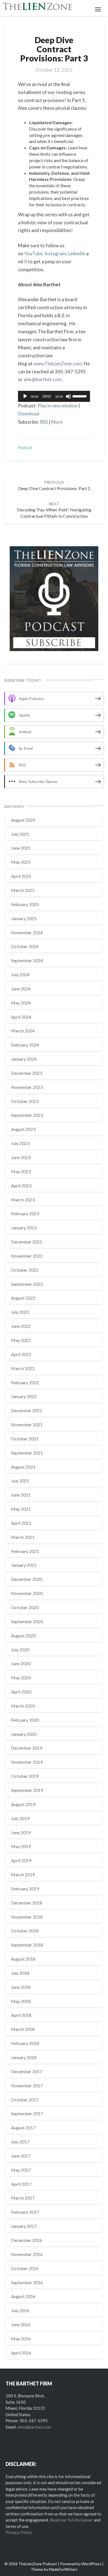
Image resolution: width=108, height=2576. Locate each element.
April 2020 (21, 1692)
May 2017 (21, 2170)
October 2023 (25, 1101)
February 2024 (25, 1045)
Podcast (25, 447)
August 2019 (23, 1804)
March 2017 (23, 2198)
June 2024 (21, 989)
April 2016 (21, 2353)
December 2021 (27, 1410)
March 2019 (23, 1874)
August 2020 (23, 1636)
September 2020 (27, 1621)
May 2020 (21, 1678)
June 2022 (21, 1326)
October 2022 (25, 1270)
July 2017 (20, 2142)
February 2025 (25, 904)
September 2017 (27, 2113)
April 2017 (21, 2184)
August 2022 (23, 1298)
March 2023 (23, 1200)
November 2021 (27, 1424)
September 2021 (27, 1453)
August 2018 (23, 1959)
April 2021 (21, 1523)
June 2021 (21, 1495)
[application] (54, 396)
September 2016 (27, 2282)
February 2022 (25, 1382)
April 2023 (21, 1186)
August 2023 (23, 1129)
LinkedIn (77, 253)
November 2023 (27, 1087)
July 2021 (20, 1481)
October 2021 (25, 1439)
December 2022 (27, 1242)
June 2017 (21, 2156)
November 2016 (27, 2254)
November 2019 (27, 1762)
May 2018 (21, 2001)
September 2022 (27, 1284)
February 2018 (25, 2043)
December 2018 (27, 1903)
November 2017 (27, 2085)
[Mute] (68, 396)
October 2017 (25, 2100)
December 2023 (27, 1073)
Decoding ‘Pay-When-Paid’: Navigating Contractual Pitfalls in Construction (54, 510)
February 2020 (25, 1720)
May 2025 (21, 862)
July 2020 (20, 1650)
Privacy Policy (19, 2532)
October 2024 (25, 946)
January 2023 (24, 1228)
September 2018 (27, 1945)
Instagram (55, 253)
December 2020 (27, 1579)
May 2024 (21, 1003)
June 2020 (21, 1663)
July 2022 (20, 1312)
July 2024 (20, 975)
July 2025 (20, 834)
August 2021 (23, 1467)
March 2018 (23, 2029)
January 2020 (24, 1734)
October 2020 (25, 1607)
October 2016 (25, 2268)
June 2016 (21, 2324)
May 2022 (21, 1340)
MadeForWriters (63, 2569)
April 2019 (21, 1860)
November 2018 (27, 1917)
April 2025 (21, 876)
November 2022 (27, 1256)
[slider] (80, 396)
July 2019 (20, 1818)
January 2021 (24, 1565)
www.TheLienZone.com (57, 364)
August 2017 (23, 2128)
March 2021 (23, 1537)
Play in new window (57, 406)
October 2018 (25, 1931)
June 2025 (21, 848)
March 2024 (23, 1031)
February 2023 (25, 1213)
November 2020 (27, 1593)
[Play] (25, 396)
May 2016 (21, 2339)
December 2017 (27, 2071)
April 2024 (21, 1017)
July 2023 (20, 1143)
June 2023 (21, 1157)
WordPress (92, 2564)
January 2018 (24, 2057)
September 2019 (27, 1790)
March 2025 (23, 890)
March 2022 (23, 1368)
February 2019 (25, 1889)
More (57, 422)
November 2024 (27, 932)
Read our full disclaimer (72, 2520)
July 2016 (20, 2310)
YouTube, (34, 253)
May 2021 (21, 1509)
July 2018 (20, 1973)
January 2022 (24, 1396)
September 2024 (27, 960)
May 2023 (21, 1171)
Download (29, 414)
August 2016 (23, 2296)
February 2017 (25, 2212)
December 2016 (27, 2240)
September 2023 (27, 1115)
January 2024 (24, 1059)
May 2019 (21, 1846)
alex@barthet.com (43, 379)
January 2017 (24, 2226)
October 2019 (25, 1776)
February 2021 (25, 1551)
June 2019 (21, 1832)
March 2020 (23, 1706)
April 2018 (21, 2015)
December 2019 (27, 1748)
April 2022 (21, 1354)
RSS (44, 422)
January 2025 (24, 918)
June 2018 (21, 1987)
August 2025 (23, 820)
